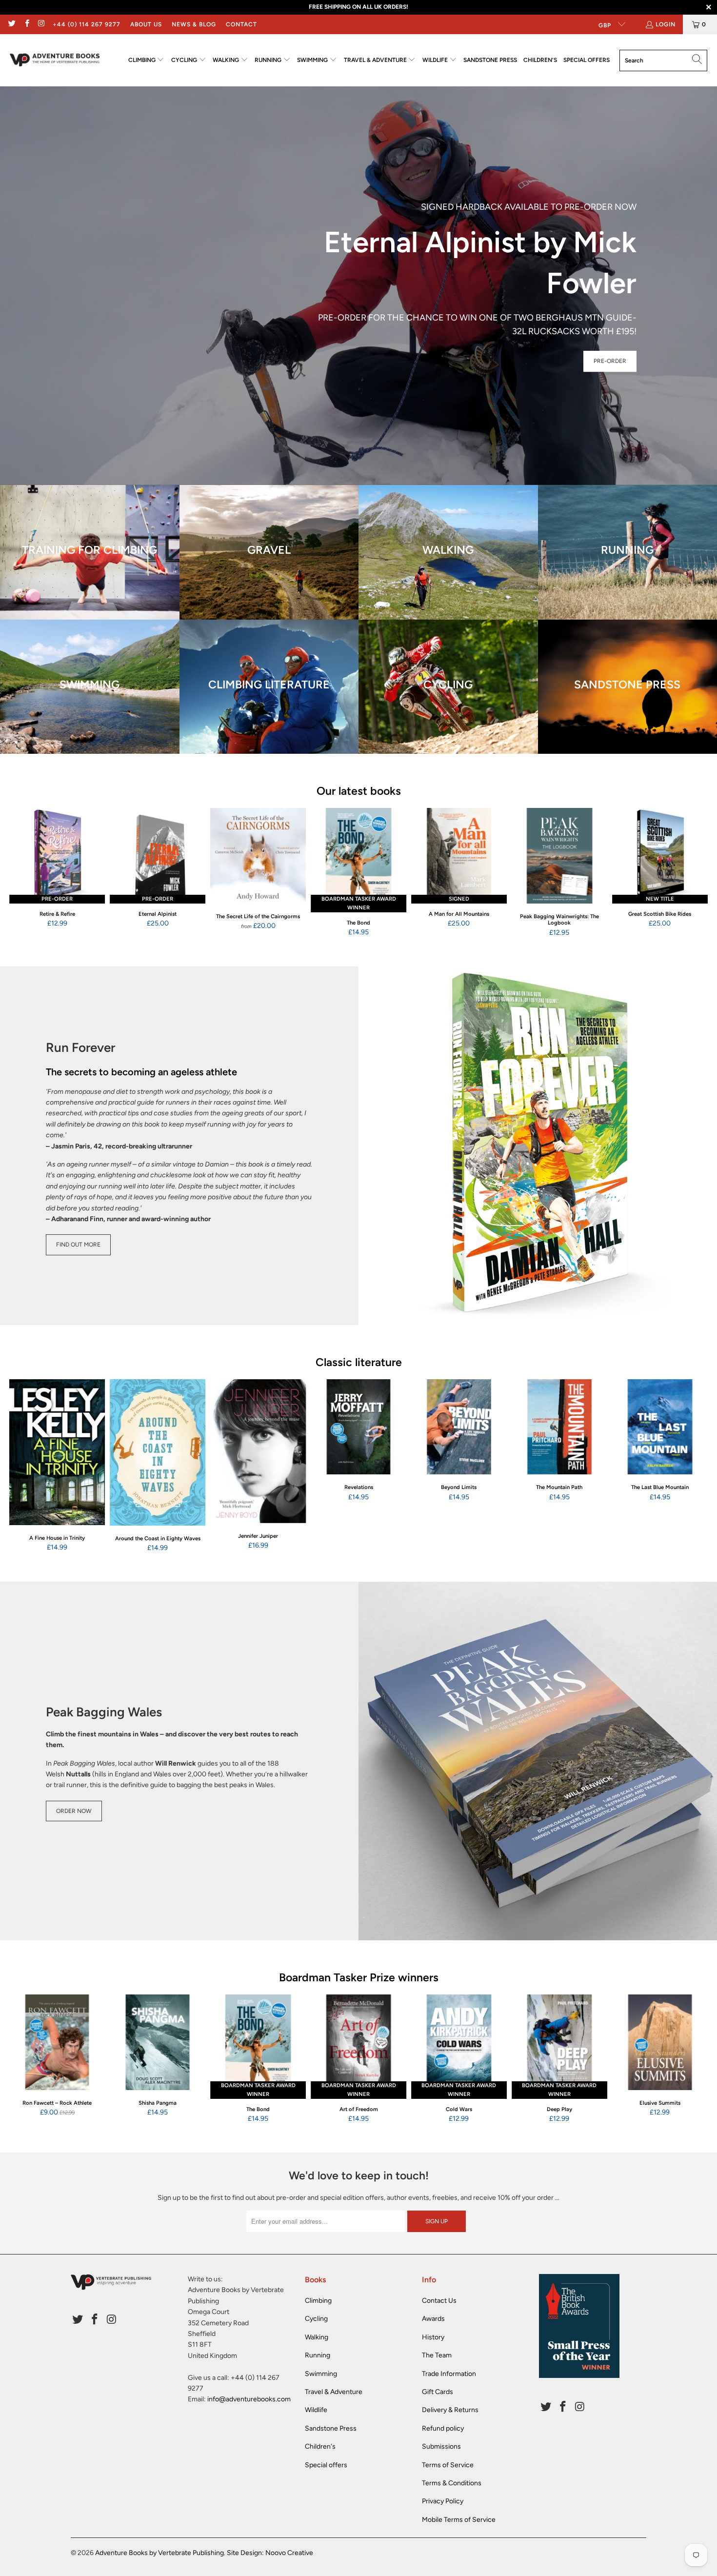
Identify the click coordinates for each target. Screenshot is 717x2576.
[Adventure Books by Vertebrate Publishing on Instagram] (41, 24)
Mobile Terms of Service (459, 2520)
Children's (320, 2446)
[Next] (695, 873)
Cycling (316, 2319)
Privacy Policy (443, 2501)
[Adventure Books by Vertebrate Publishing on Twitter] (11, 24)
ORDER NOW (74, 1811)
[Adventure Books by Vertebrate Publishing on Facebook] (26, 24)
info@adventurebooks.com (249, 2399)
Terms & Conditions (452, 2483)
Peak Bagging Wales (104, 1712)
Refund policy (443, 2428)
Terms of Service (448, 2465)
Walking (317, 2337)
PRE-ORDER (610, 361)
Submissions (441, 2446)
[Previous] (22, 873)
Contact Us (439, 2301)
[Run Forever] (538, 1146)
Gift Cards (438, 2392)
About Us (146, 24)
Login (666, 24)
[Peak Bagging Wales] (538, 1761)
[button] (147, 60)
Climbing (318, 2301)
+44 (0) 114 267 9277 (87, 24)
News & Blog (194, 24)
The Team (437, 2355)
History (433, 2337)
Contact (241, 24)
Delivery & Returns (450, 2410)
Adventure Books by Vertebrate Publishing (159, 2553)
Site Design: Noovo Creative (270, 2553)
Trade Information (449, 2374)
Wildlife (316, 2410)
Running (318, 2355)
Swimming (321, 2374)
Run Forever (80, 1047)
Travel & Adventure (334, 2392)
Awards (433, 2319)
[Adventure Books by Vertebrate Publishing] (55, 60)
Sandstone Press (331, 2428)
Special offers (326, 2465)
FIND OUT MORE (78, 1245)
